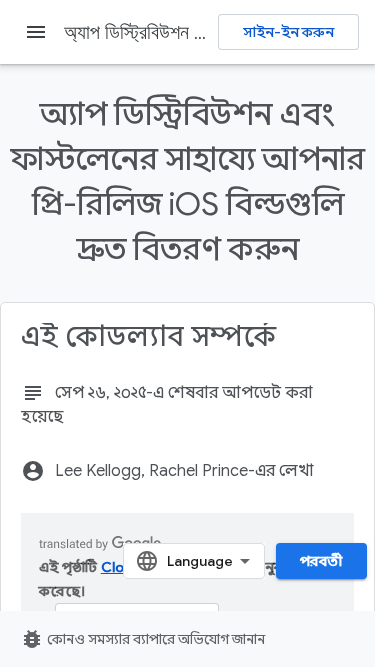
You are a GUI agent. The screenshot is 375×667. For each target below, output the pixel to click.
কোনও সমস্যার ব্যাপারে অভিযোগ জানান (142, 639)
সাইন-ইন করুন (288, 32)
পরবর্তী (321, 561)
